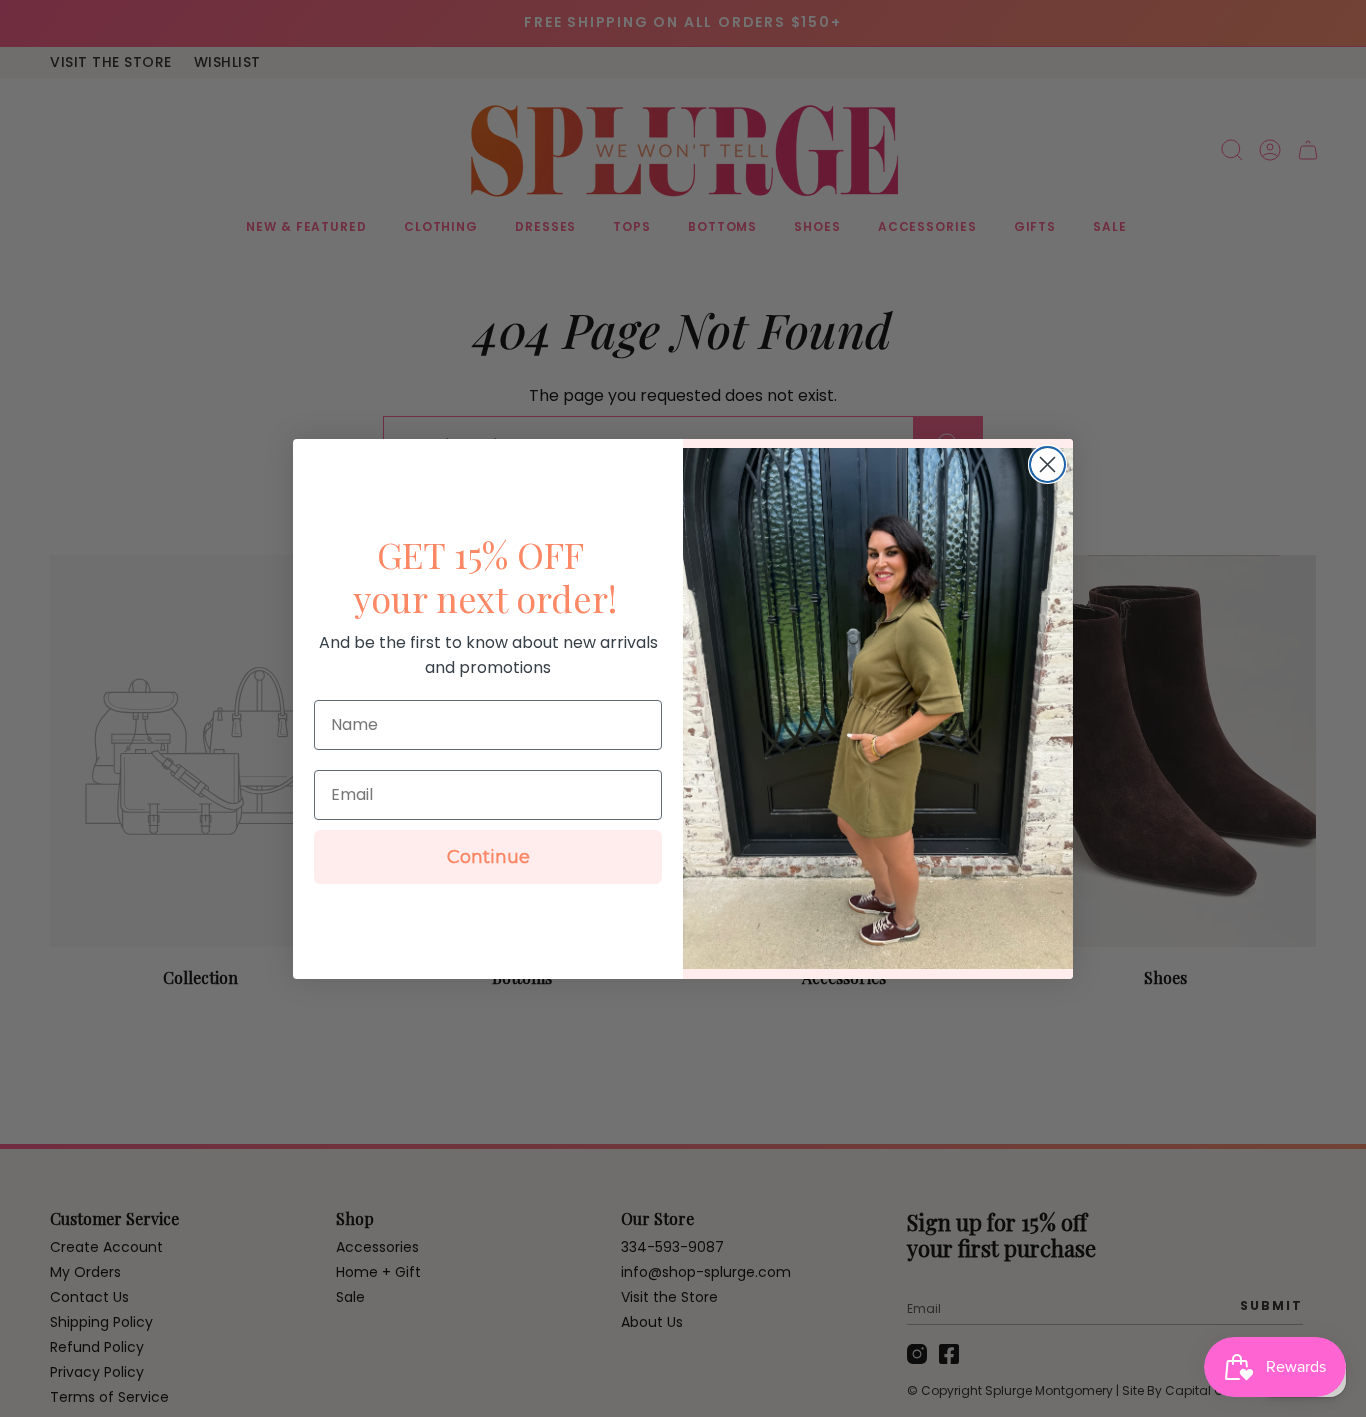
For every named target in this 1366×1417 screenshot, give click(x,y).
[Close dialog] (1047, 464)
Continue (488, 857)
